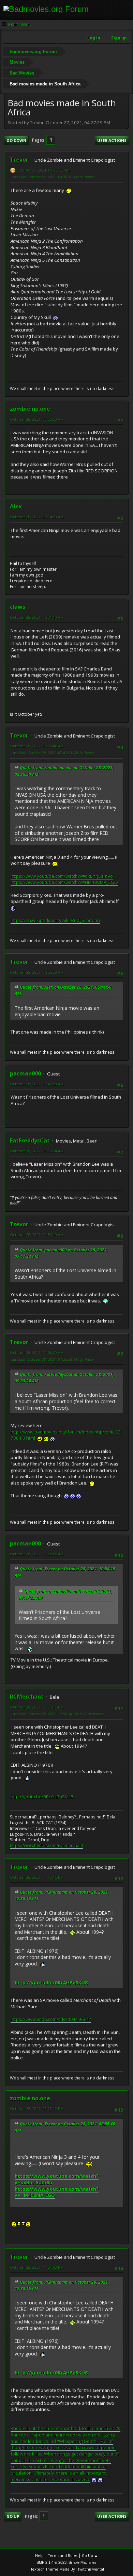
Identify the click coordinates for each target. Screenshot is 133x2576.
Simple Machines (83, 2562)
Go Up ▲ (90, 2555)
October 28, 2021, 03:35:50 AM (37, 419)
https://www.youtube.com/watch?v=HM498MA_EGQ (64, 882)
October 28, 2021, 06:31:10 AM (37, 617)
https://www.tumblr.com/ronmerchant (47, 1845)
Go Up (13, 2516)
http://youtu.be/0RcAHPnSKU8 (42, 1797)
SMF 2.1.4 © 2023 (51, 2562)
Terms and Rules (63, 2555)
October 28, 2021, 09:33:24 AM (37, 1151)
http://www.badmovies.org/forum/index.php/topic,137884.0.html (66, 1435)
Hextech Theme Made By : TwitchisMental (67, 2569)
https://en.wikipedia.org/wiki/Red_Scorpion (55, 920)
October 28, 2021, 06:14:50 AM (37, 517)
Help (39, 2555)
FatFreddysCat (30, 1140)
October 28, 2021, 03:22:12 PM (37, 2109)
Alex (16, 506)
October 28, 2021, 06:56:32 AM (37, 972)
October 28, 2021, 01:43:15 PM (37, 1877)
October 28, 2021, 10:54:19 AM (37, 1235)
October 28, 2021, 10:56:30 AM (37, 1352)
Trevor (19, 160)
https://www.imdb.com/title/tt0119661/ (51, 2019)
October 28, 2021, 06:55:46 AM (37, 746)
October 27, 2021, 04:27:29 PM (43, 170)
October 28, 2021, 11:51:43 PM (37, 2267)
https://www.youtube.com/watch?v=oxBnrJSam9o (62, 876)
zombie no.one (30, 409)
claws (18, 607)
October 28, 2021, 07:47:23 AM (37, 1084)
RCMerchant (27, 1697)
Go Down (16, 140)
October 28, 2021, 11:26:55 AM (37, 1554)
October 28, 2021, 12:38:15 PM (37, 1707)
